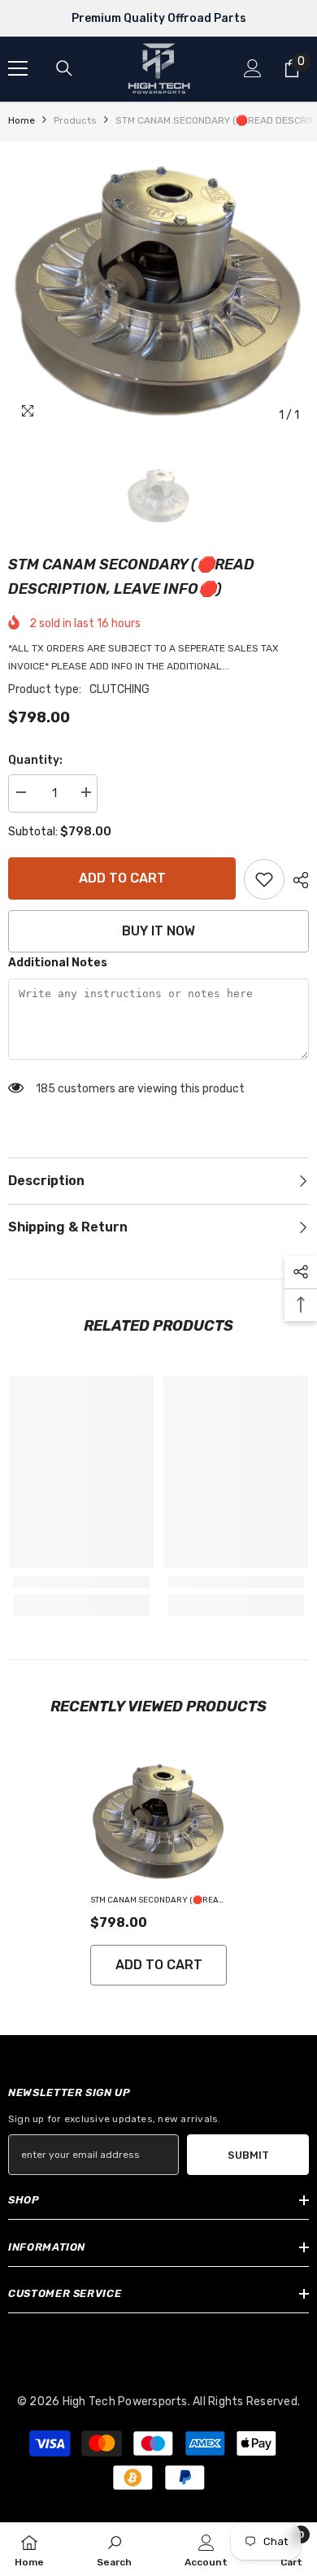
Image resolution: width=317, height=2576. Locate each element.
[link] (264, 879)
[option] (158, 291)
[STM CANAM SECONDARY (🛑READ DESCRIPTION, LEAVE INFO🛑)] (158, 1821)
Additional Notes (58, 963)
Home (22, 120)
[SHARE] (297, 880)
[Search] (64, 68)
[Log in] (253, 68)
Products (75, 120)
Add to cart (122, 878)
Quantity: (35, 760)
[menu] (18, 68)
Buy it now (158, 931)
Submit (248, 2155)
